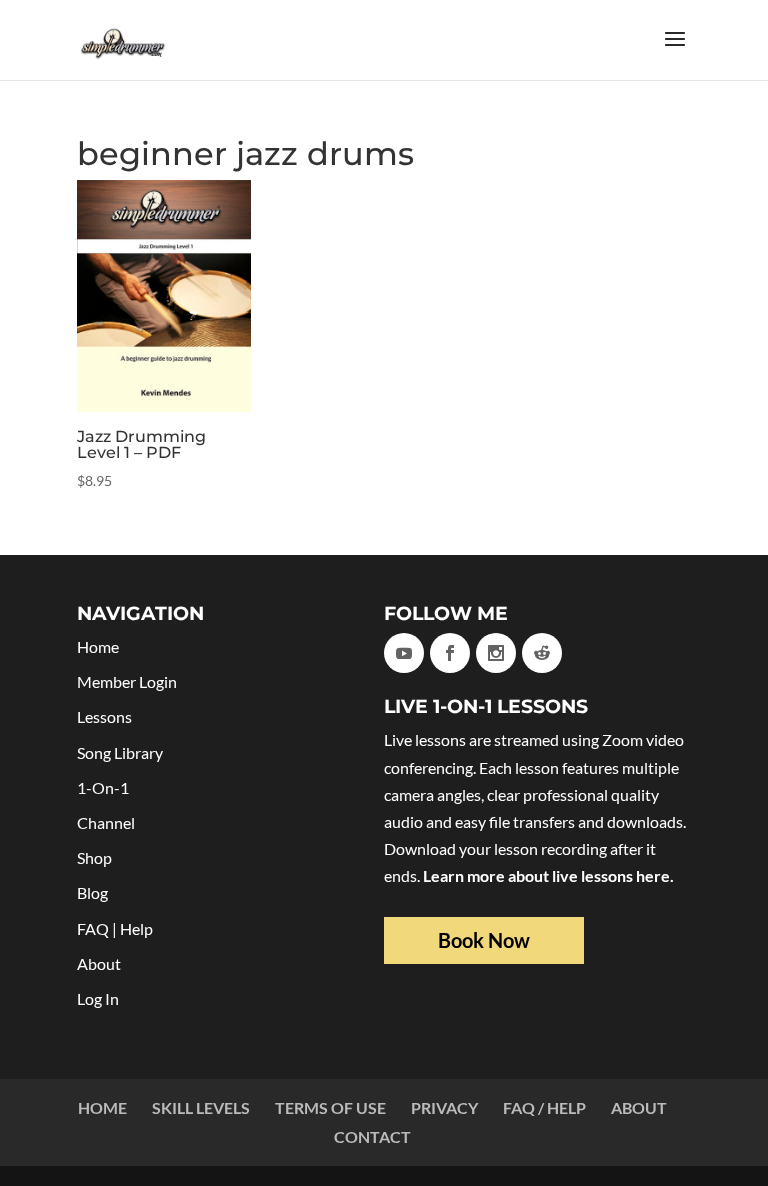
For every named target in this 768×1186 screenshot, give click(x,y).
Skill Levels (201, 1107)
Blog (92, 892)
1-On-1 (103, 787)
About (99, 963)
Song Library (120, 752)
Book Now (484, 940)
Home (98, 646)
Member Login (127, 681)
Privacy (444, 1107)
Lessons (104, 716)
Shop (94, 857)
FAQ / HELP (544, 1107)
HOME (102, 1107)
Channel (106, 822)
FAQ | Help (115, 928)
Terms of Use (330, 1107)
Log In (98, 998)
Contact (372, 1136)
